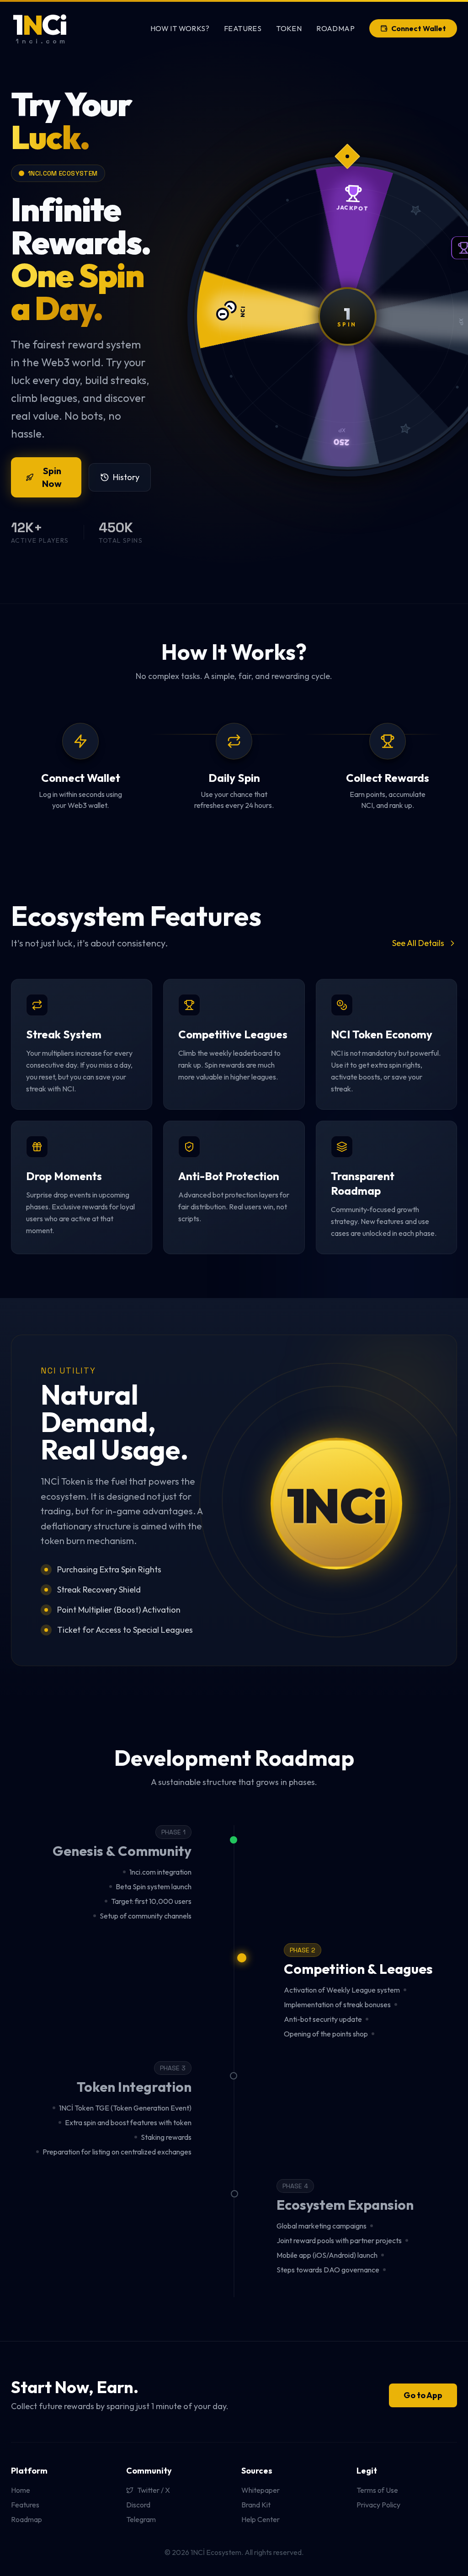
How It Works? (180, 28)
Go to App (423, 2395)
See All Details (418, 943)
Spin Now (52, 477)
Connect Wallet (419, 28)
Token (289, 28)
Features (243, 28)
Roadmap (335, 28)
